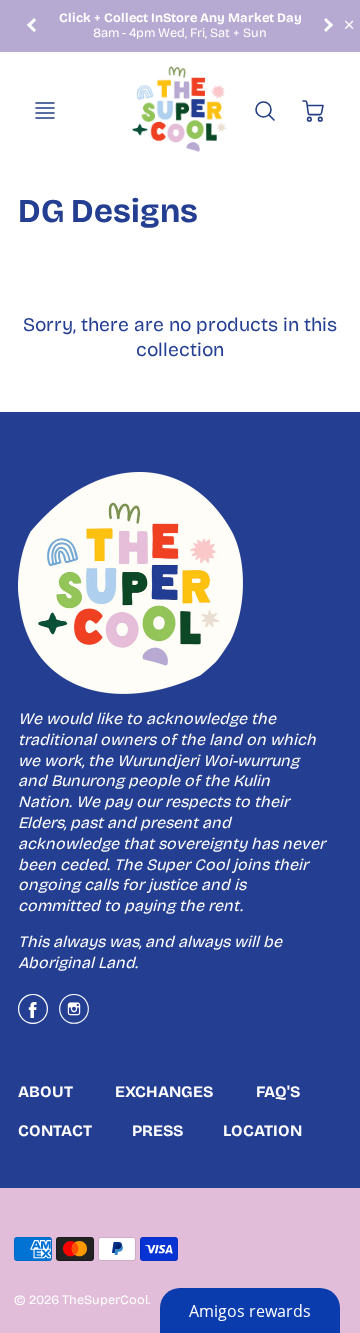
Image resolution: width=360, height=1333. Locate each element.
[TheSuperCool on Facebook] (33, 1016)
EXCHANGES (164, 1091)
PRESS (157, 1130)
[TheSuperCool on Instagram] (74, 1016)
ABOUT (45, 1091)
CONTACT (55, 1130)
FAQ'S (278, 1091)
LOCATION (262, 1130)
